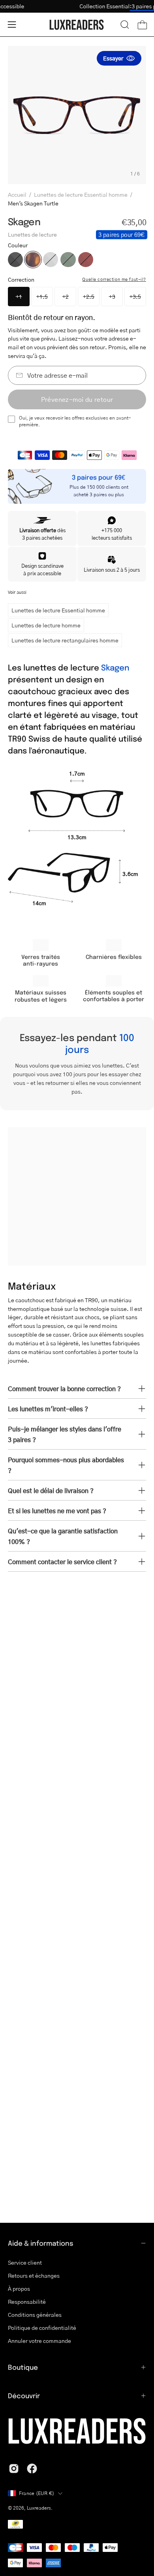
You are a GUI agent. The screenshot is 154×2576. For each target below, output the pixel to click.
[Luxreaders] (77, 25)
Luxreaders (39, 2508)
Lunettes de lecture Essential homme (81, 194)
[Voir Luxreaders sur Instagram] (14, 2469)
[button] (125, 24)
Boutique (23, 2367)
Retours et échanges (34, 2275)
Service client (25, 2262)
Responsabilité (27, 2301)
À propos (19, 2288)
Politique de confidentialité (42, 2327)
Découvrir (24, 2395)
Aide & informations (41, 2243)
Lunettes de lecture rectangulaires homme (65, 640)
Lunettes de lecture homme (46, 625)
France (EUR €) (37, 2493)
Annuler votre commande (39, 2341)
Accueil (17, 194)
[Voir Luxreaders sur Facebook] (32, 2469)
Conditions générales (35, 2314)
